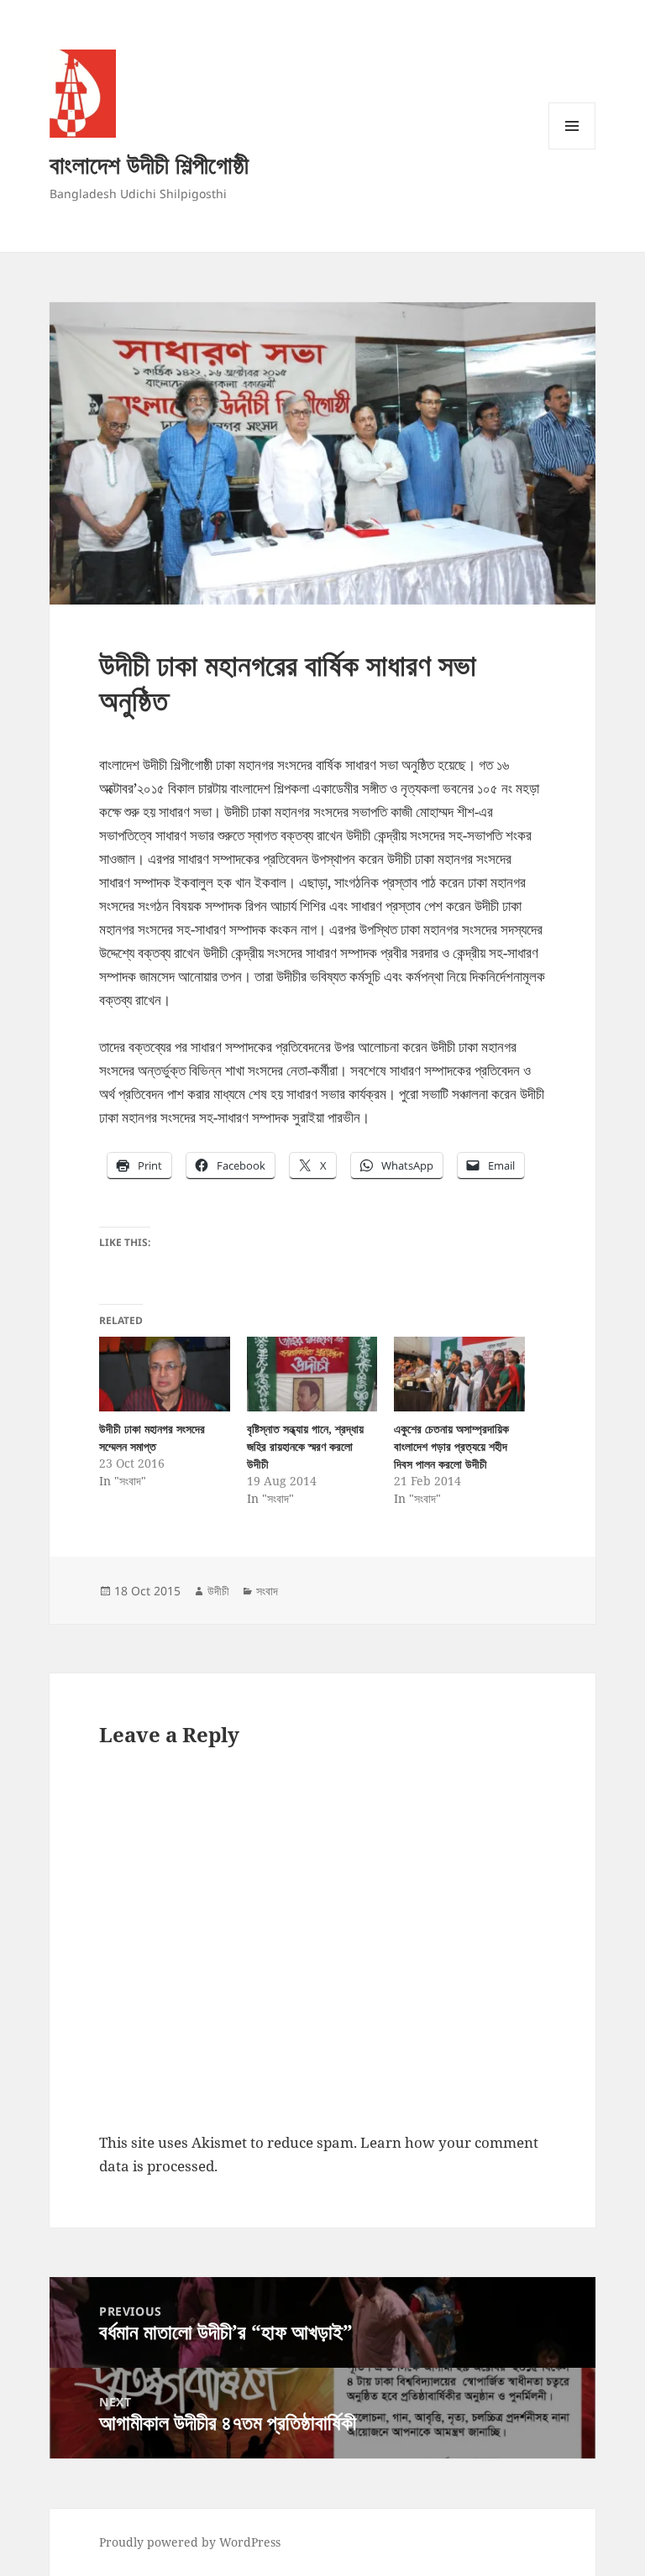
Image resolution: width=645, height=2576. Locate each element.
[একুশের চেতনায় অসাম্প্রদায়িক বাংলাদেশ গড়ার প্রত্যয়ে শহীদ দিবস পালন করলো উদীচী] (459, 1374)
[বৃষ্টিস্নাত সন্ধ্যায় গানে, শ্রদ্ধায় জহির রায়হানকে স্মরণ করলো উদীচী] (312, 1374)
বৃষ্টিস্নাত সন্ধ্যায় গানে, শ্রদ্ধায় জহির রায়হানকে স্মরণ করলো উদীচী (305, 1446)
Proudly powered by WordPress (190, 2542)
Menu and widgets (572, 149)
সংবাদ (267, 1591)
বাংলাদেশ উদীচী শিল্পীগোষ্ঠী (149, 164)
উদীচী (218, 1591)
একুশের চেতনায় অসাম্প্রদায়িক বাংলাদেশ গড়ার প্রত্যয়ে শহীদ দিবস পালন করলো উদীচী (451, 1446)
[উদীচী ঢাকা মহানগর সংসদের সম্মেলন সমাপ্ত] (164, 1374)
